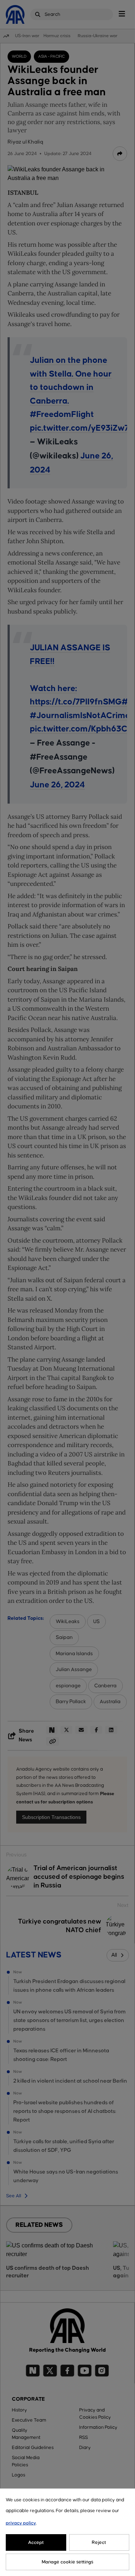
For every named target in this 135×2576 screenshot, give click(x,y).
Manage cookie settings (67, 2562)
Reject (99, 2542)
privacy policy (21, 2523)
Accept (36, 2542)
